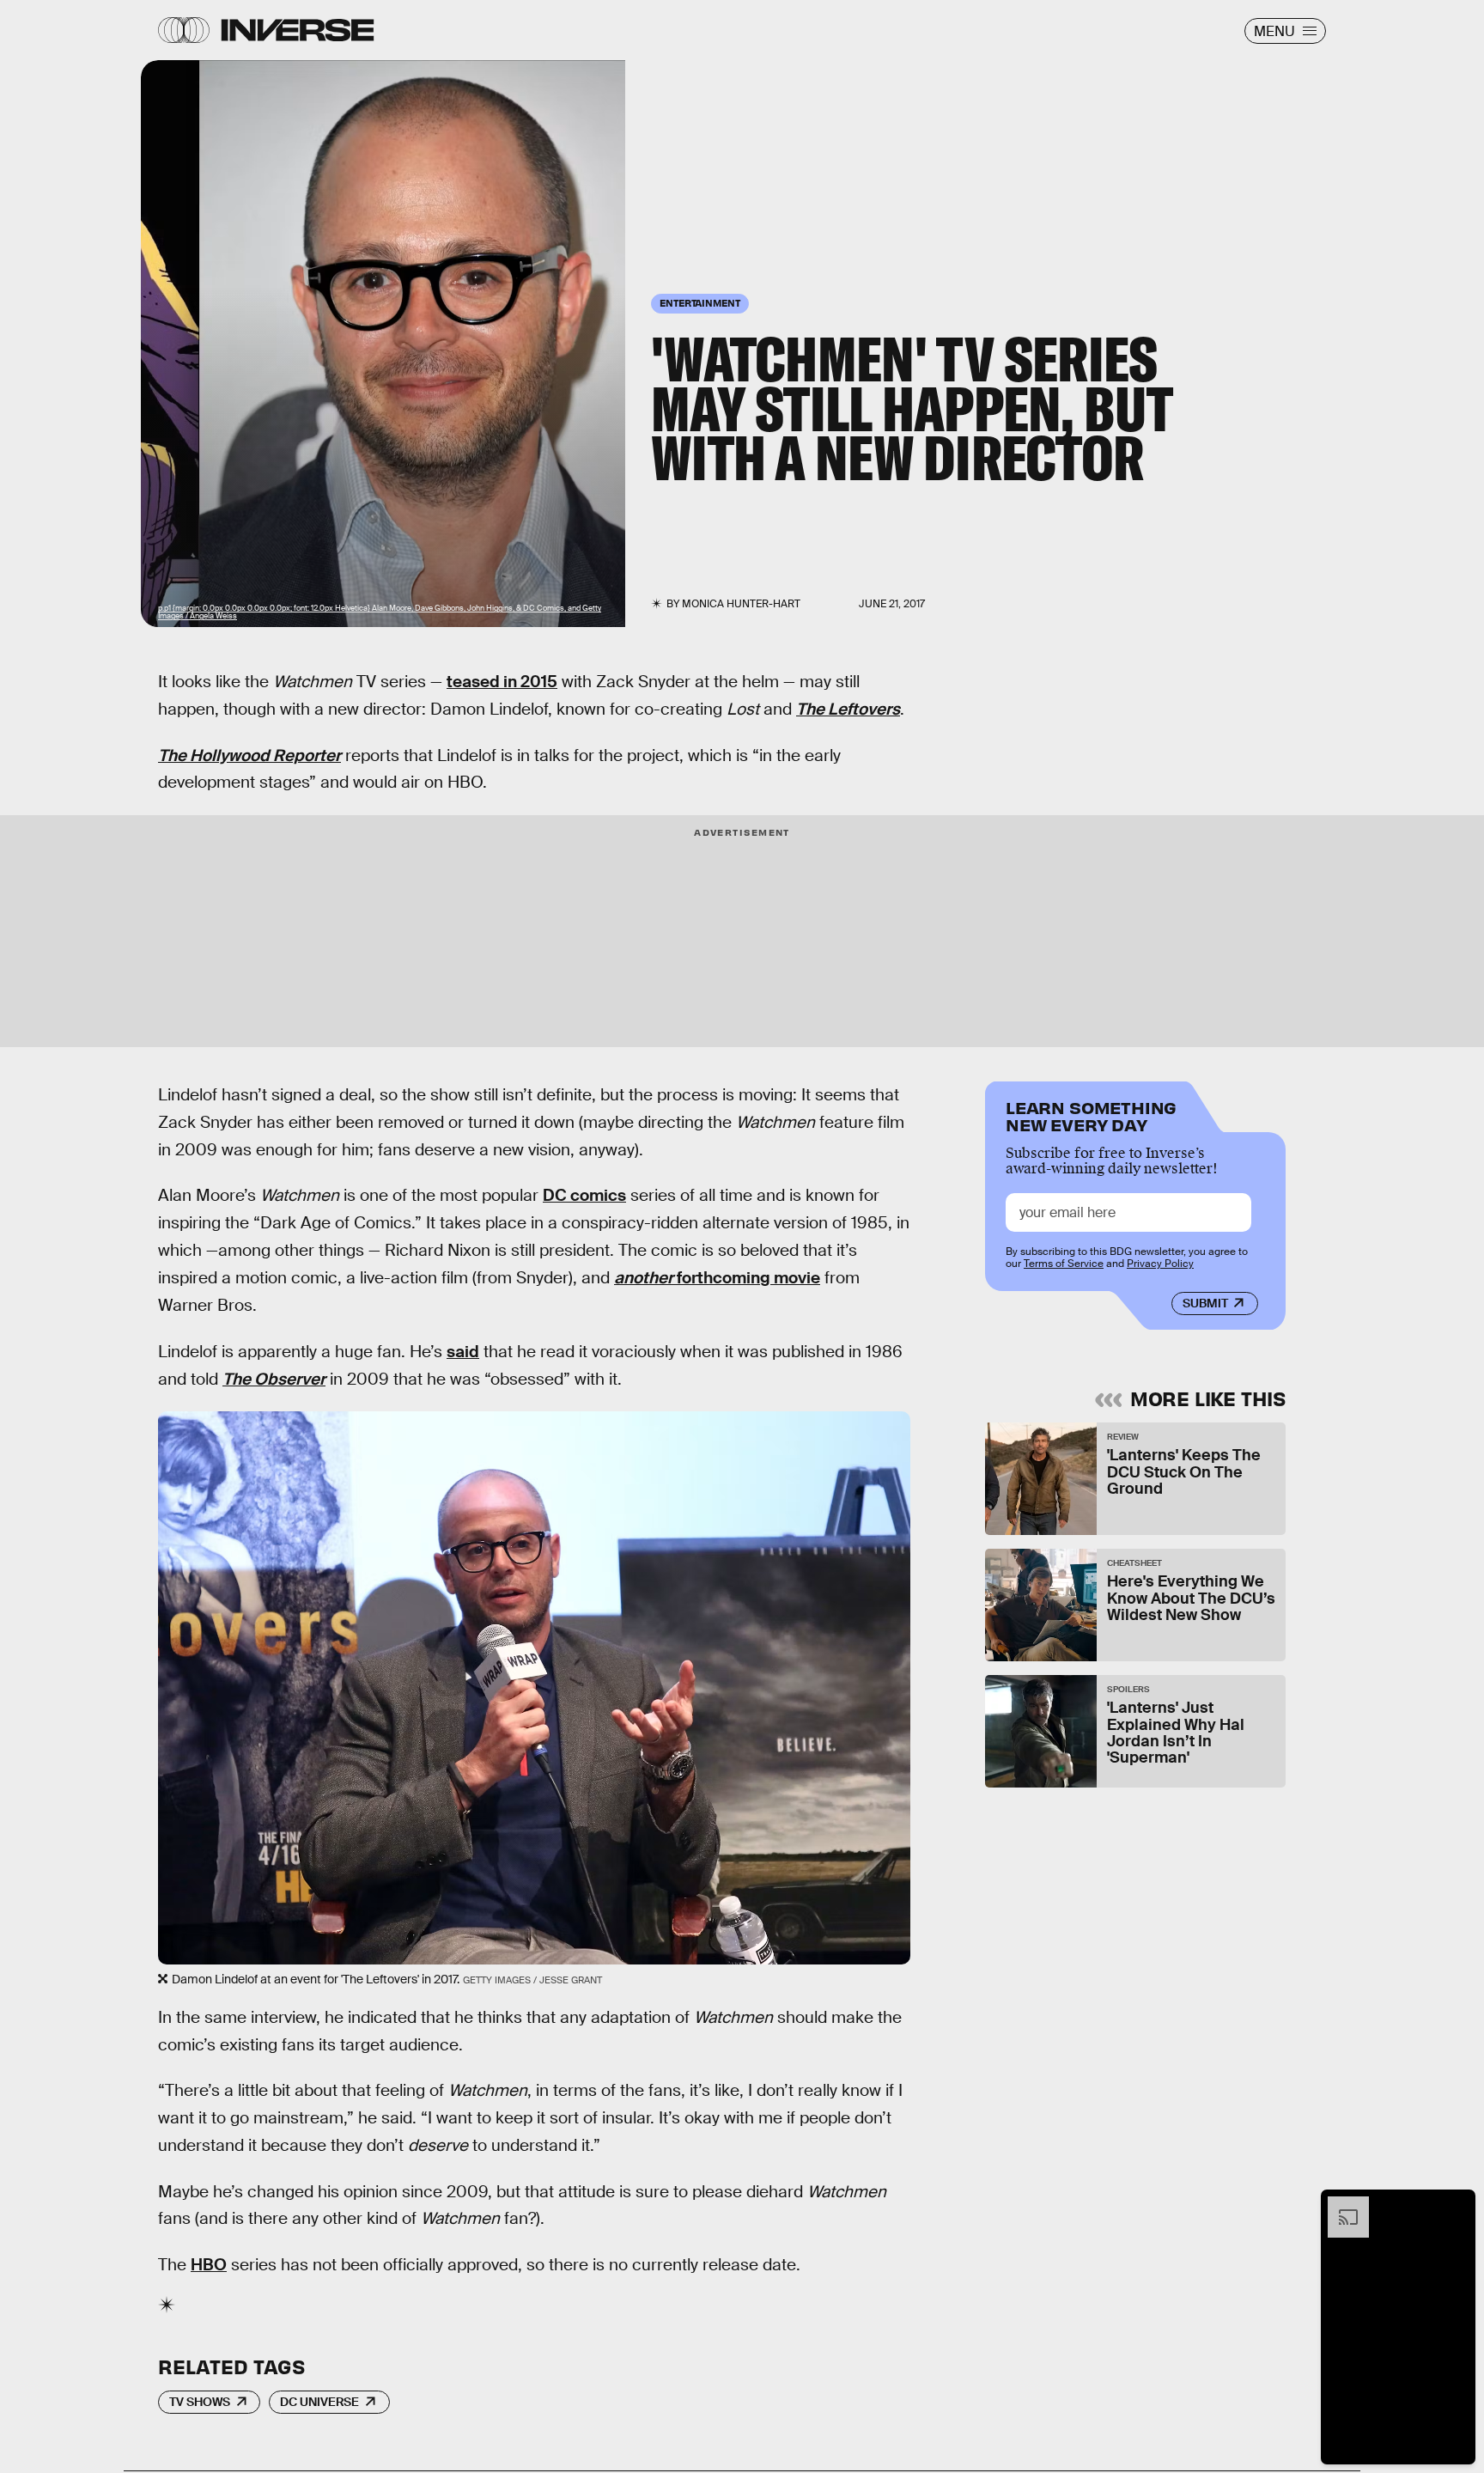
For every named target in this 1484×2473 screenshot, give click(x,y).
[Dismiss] (1457, 2205)
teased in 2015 (502, 682)
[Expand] (1340, 2205)
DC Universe (319, 2402)
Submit (1205, 1303)
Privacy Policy (1160, 1264)
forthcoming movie (717, 1278)
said (463, 1352)
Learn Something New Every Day (1091, 1115)
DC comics (584, 1195)
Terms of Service (1064, 1264)
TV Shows (200, 2402)
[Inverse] (298, 30)
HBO (209, 2265)
